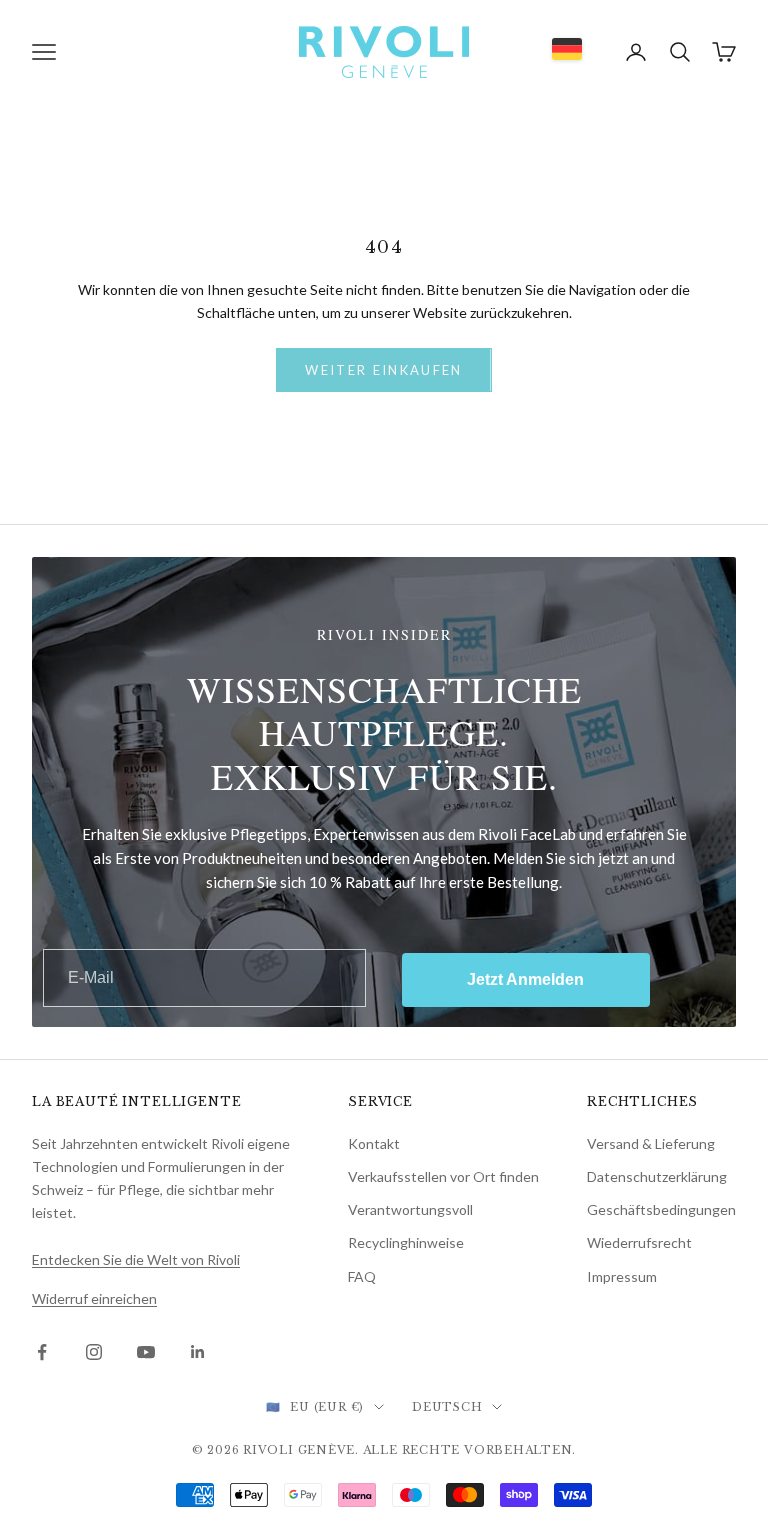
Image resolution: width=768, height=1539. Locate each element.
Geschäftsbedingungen (661, 1209)
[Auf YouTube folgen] (146, 1352)
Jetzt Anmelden (525, 979)
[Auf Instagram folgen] (94, 1352)
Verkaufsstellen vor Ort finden (443, 1176)
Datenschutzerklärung (657, 1176)
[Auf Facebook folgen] (42, 1352)
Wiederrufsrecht (639, 1242)
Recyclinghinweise (406, 1242)
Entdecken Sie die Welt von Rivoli (136, 1259)
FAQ (362, 1276)
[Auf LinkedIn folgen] (198, 1352)
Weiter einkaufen (383, 370)
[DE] (567, 49)
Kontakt (374, 1143)
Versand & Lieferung (651, 1143)
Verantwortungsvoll (410, 1209)
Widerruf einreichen (94, 1298)
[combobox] (567, 49)
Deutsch (447, 1407)
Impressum (622, 1276)
